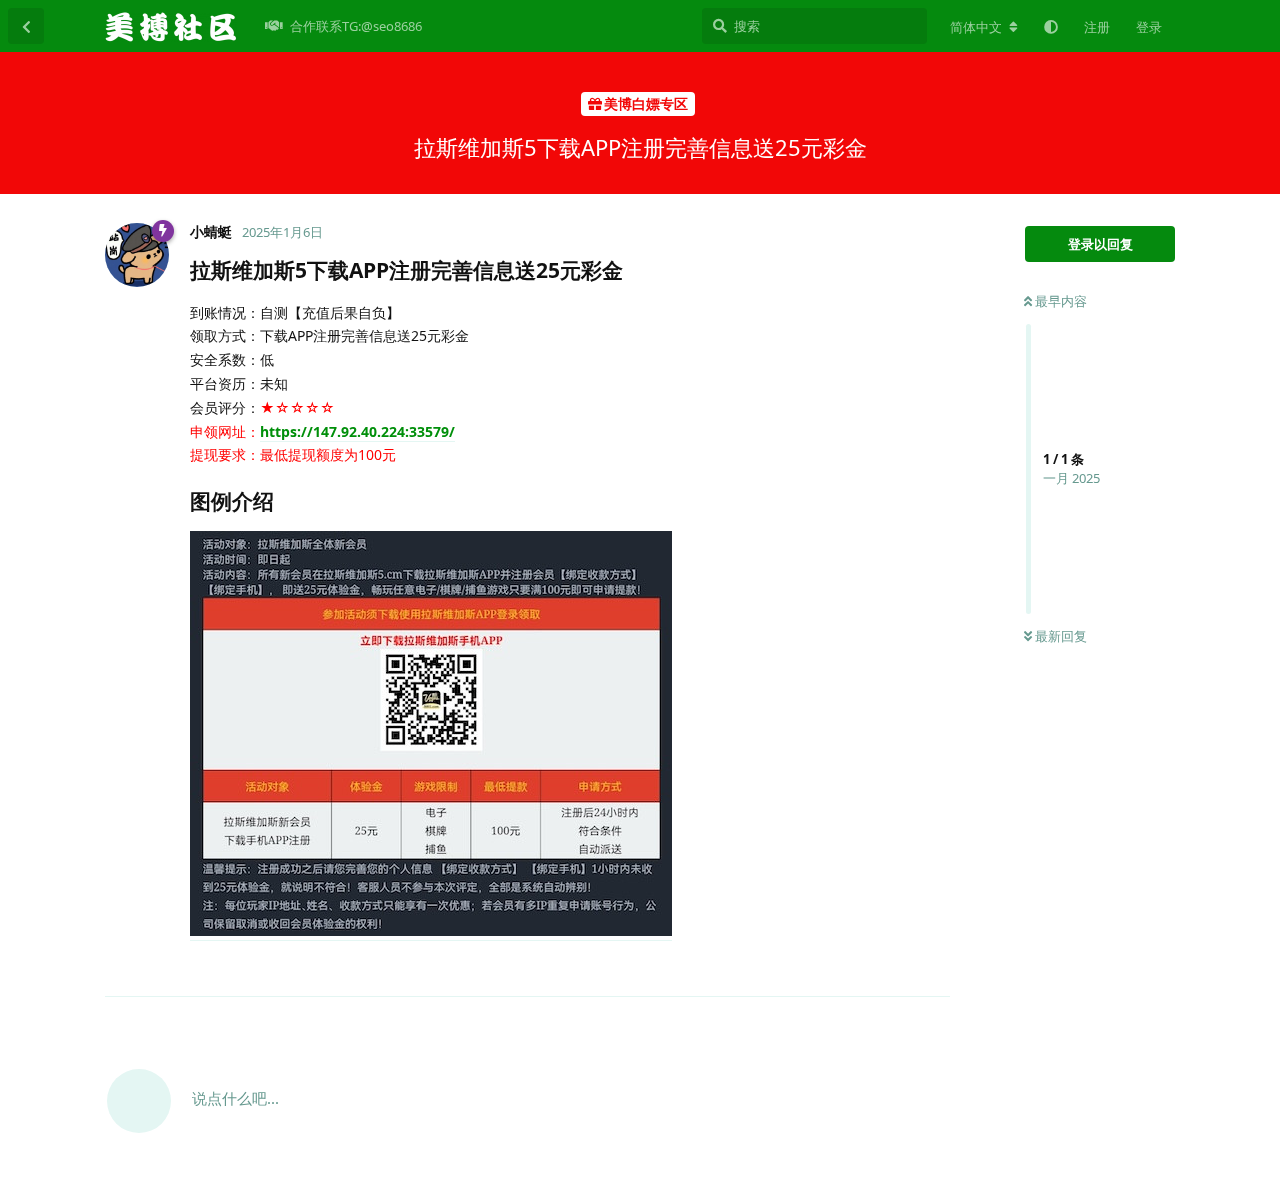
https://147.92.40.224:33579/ (357, 431)
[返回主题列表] (26, 26)
